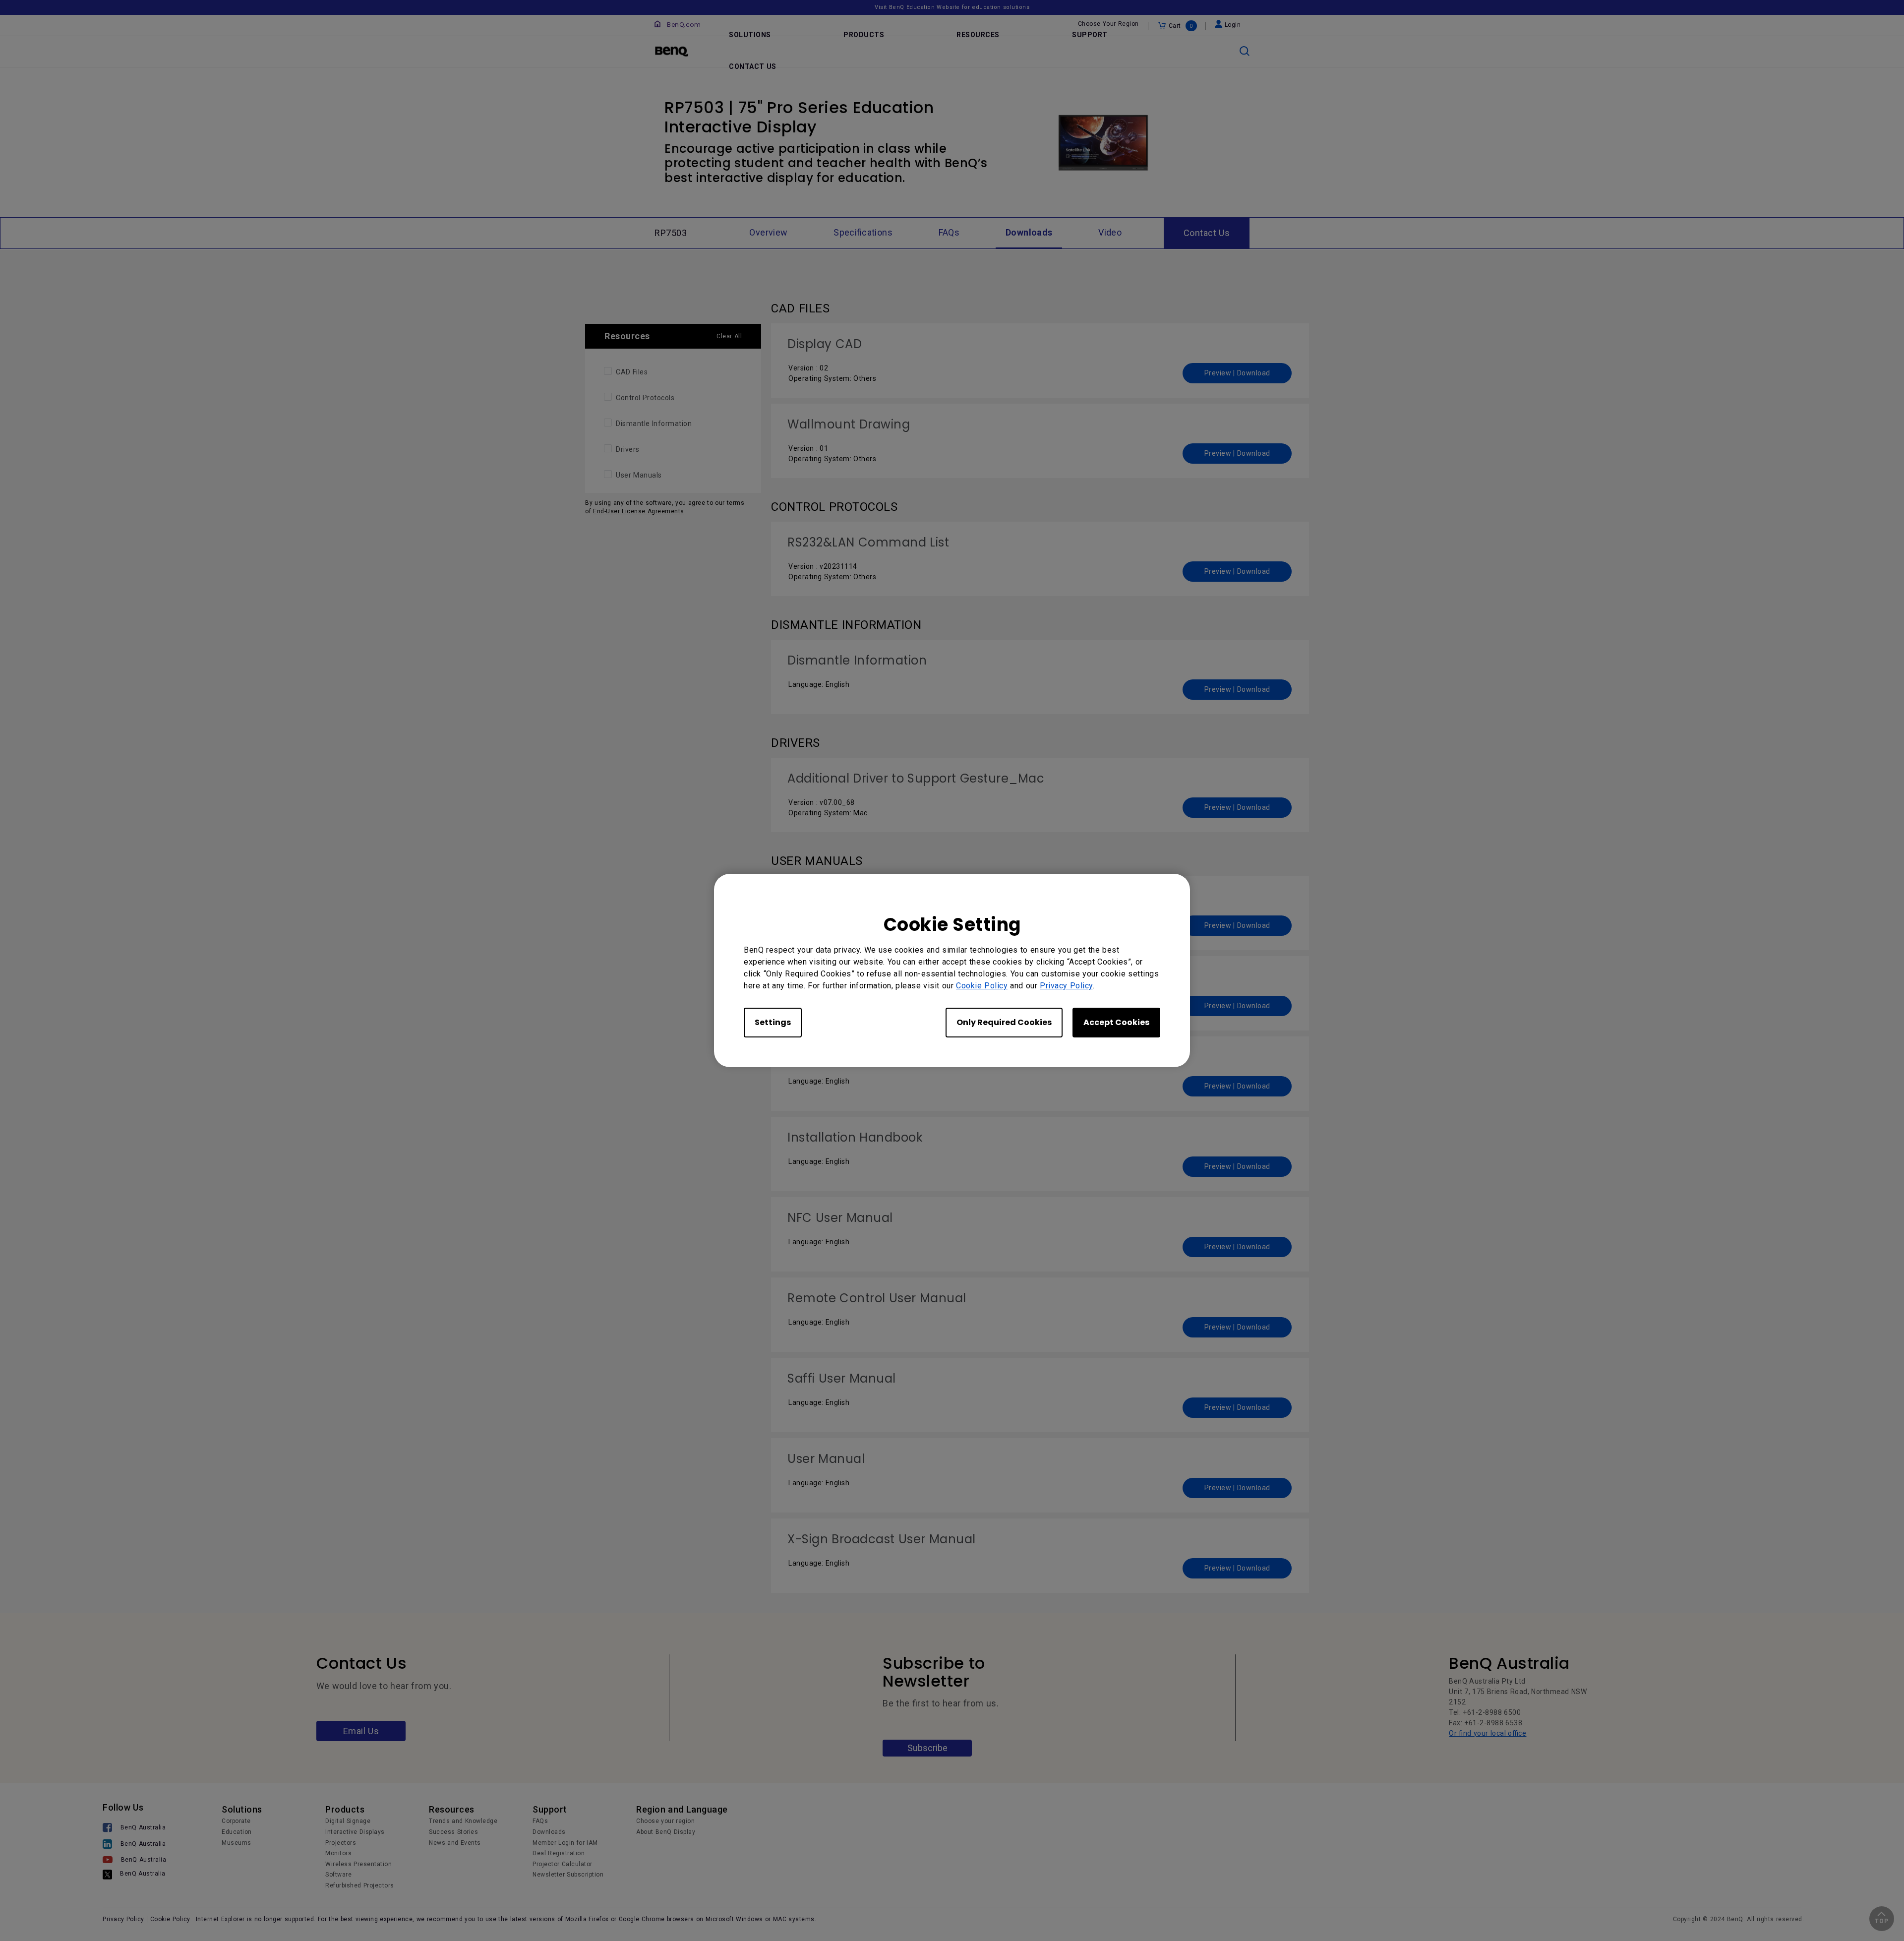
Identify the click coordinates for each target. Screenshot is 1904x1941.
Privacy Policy (1066, 986)
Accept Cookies (1116, 1022)
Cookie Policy (982, 986)
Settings (773, 1022)
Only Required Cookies (1004, 1022)
